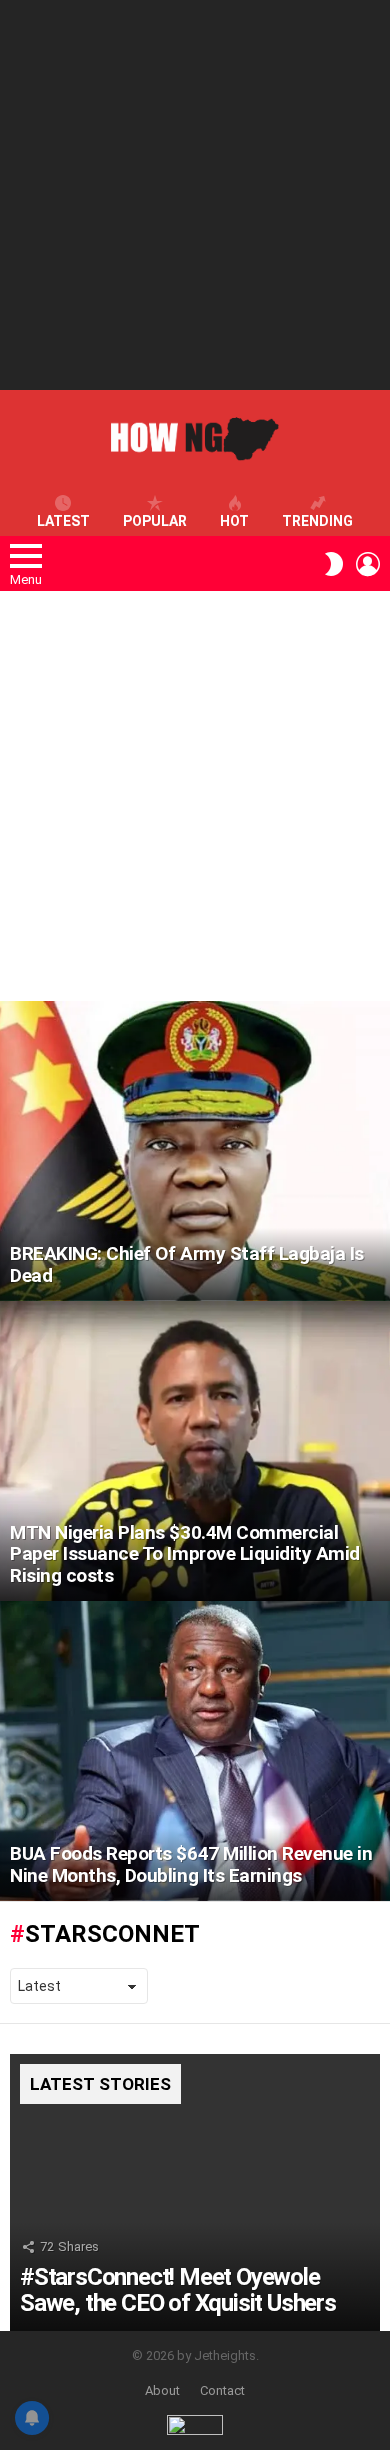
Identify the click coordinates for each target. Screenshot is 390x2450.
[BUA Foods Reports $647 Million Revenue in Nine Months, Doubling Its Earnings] (195, 1751)
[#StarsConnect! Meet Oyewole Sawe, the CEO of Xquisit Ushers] (195, 2193)
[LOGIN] (368, 564)
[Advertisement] (195, 195)
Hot (234, 521)
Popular (155, 521)
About (162, 2390)
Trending (317, 521)
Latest (63, 521)
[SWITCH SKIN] (334, 564)
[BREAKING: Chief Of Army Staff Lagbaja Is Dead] (195, 1151)
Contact (222, 2390)
